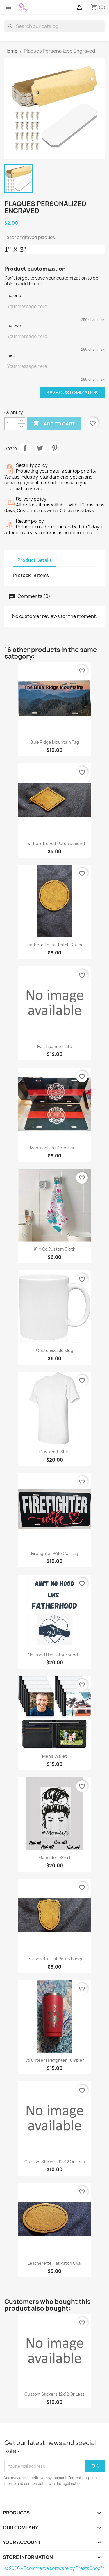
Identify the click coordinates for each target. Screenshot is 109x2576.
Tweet (40, 448)
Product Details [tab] (35, 560)
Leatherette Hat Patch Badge (55, 1959)
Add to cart (54, 423)
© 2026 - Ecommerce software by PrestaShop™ (54, 2568)
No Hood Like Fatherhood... (55, 1655)
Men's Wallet (54, 1756)
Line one (13, 295)
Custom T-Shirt (55, 1452)
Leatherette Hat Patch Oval (54, 2263)
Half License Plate (55, 1046)
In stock (22, 575)
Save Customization (72, 393)
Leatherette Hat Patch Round (54, 945)
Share (25, 448)
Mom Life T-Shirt (54, 1857)
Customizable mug (55, 1350)
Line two (13, 325)
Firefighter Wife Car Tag (55, 1553)
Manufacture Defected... (54, 1148)
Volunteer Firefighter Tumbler (55, 2060)
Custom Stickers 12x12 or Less (55, 2162)
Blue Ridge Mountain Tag (55, 742)
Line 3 (10, 355)
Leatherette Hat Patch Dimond (55, 843)
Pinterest (55, 448)
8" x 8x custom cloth (55, 1249)
